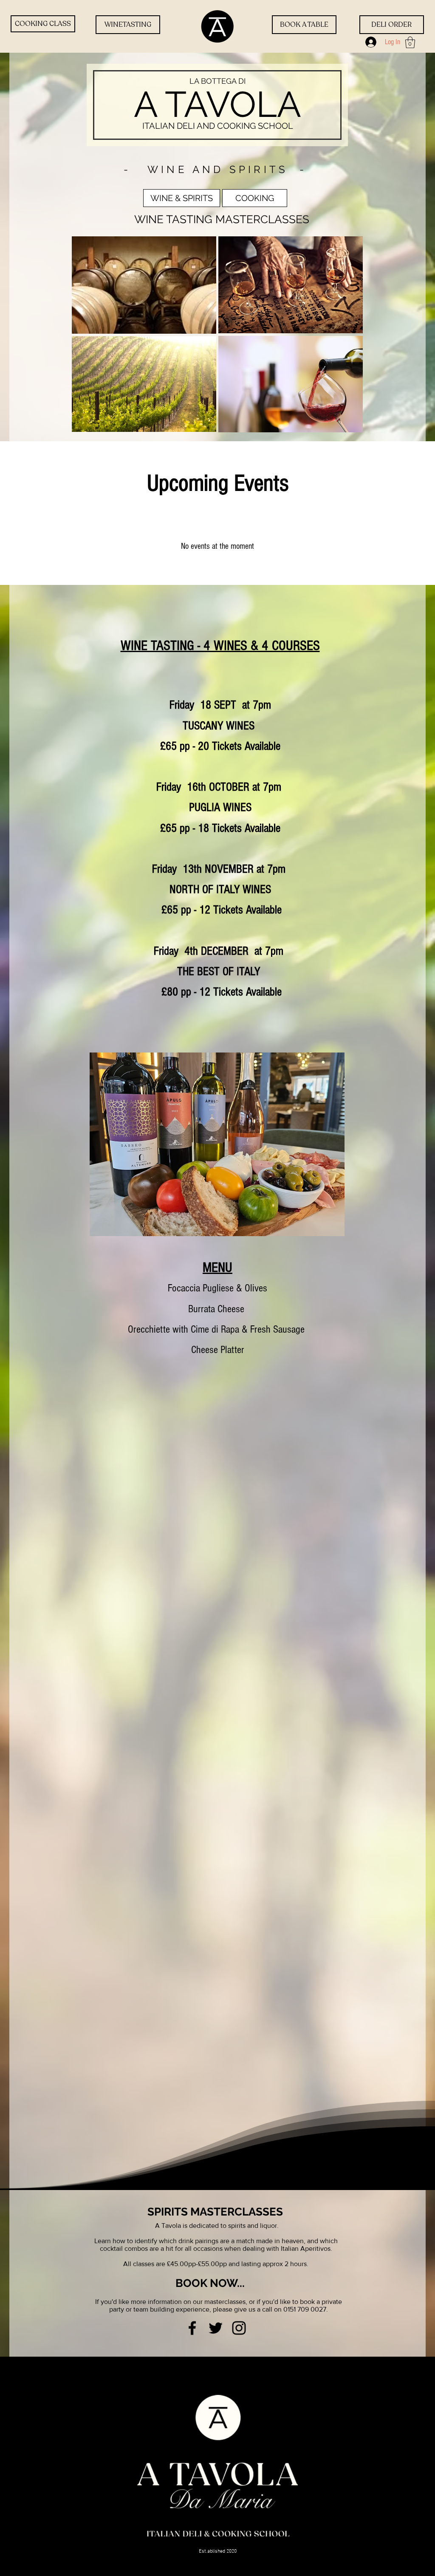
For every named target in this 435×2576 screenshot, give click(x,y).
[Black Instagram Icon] (239, 2328)
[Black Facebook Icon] (192, 2328)
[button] (410, 42)
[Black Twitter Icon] (216, 2328)
